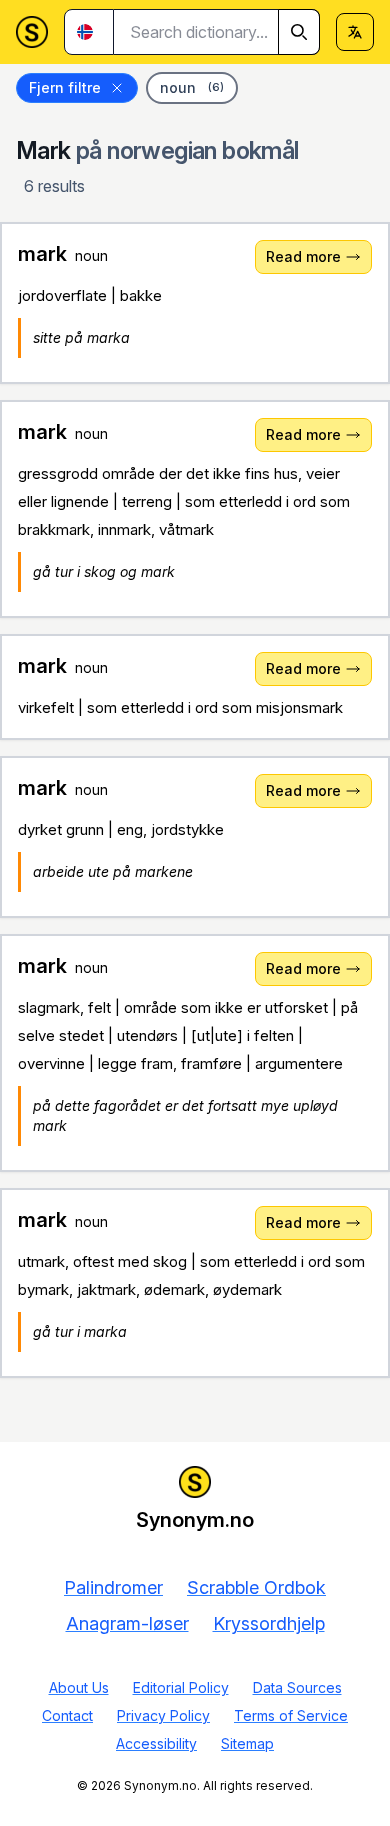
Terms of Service (291, 1715)
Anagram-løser (127, 1623)
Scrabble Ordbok (256, 1587)
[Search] (299, 32)
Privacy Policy (163, 1715)
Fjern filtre (65, 87)
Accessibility (156, 1743)
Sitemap (247, 1743)
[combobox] (217, 32)
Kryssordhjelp (269, 1623)
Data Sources (297, 1687)
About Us (79, 1687)
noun (192, 87)
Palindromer (113, 1587)
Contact (67, 1715)
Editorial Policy (181, 1687)
